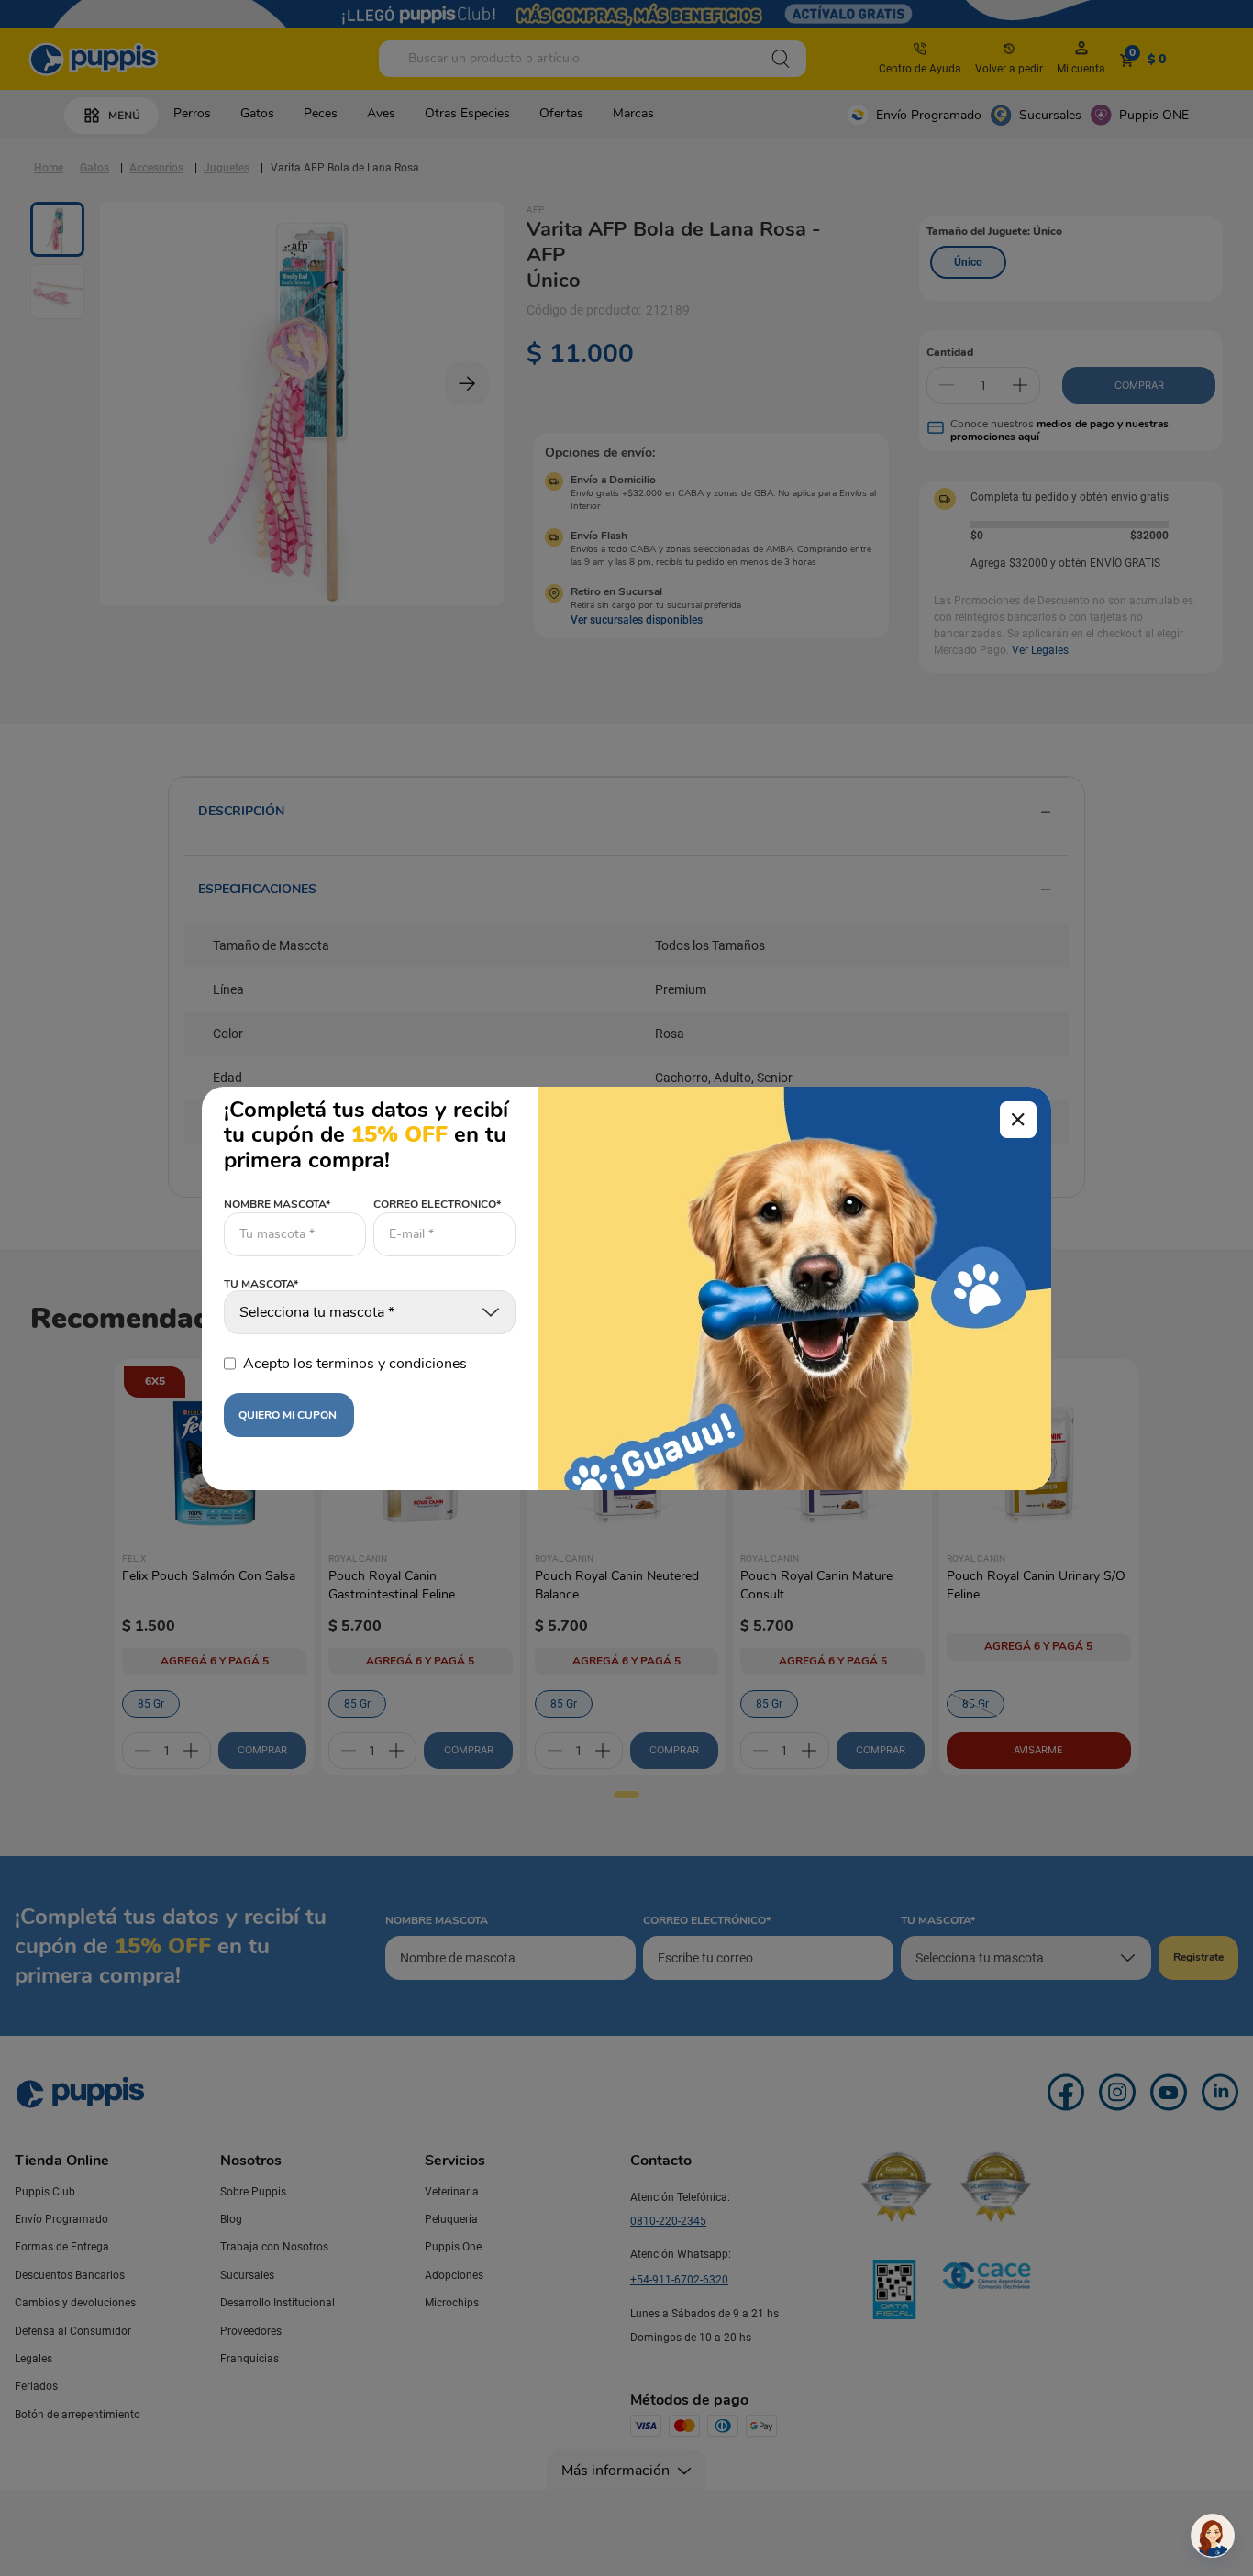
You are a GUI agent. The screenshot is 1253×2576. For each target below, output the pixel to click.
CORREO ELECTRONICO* (437, 1204)
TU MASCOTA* (261, 1285)
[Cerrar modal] (1018, 1120)
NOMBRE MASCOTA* (277, 1204)
